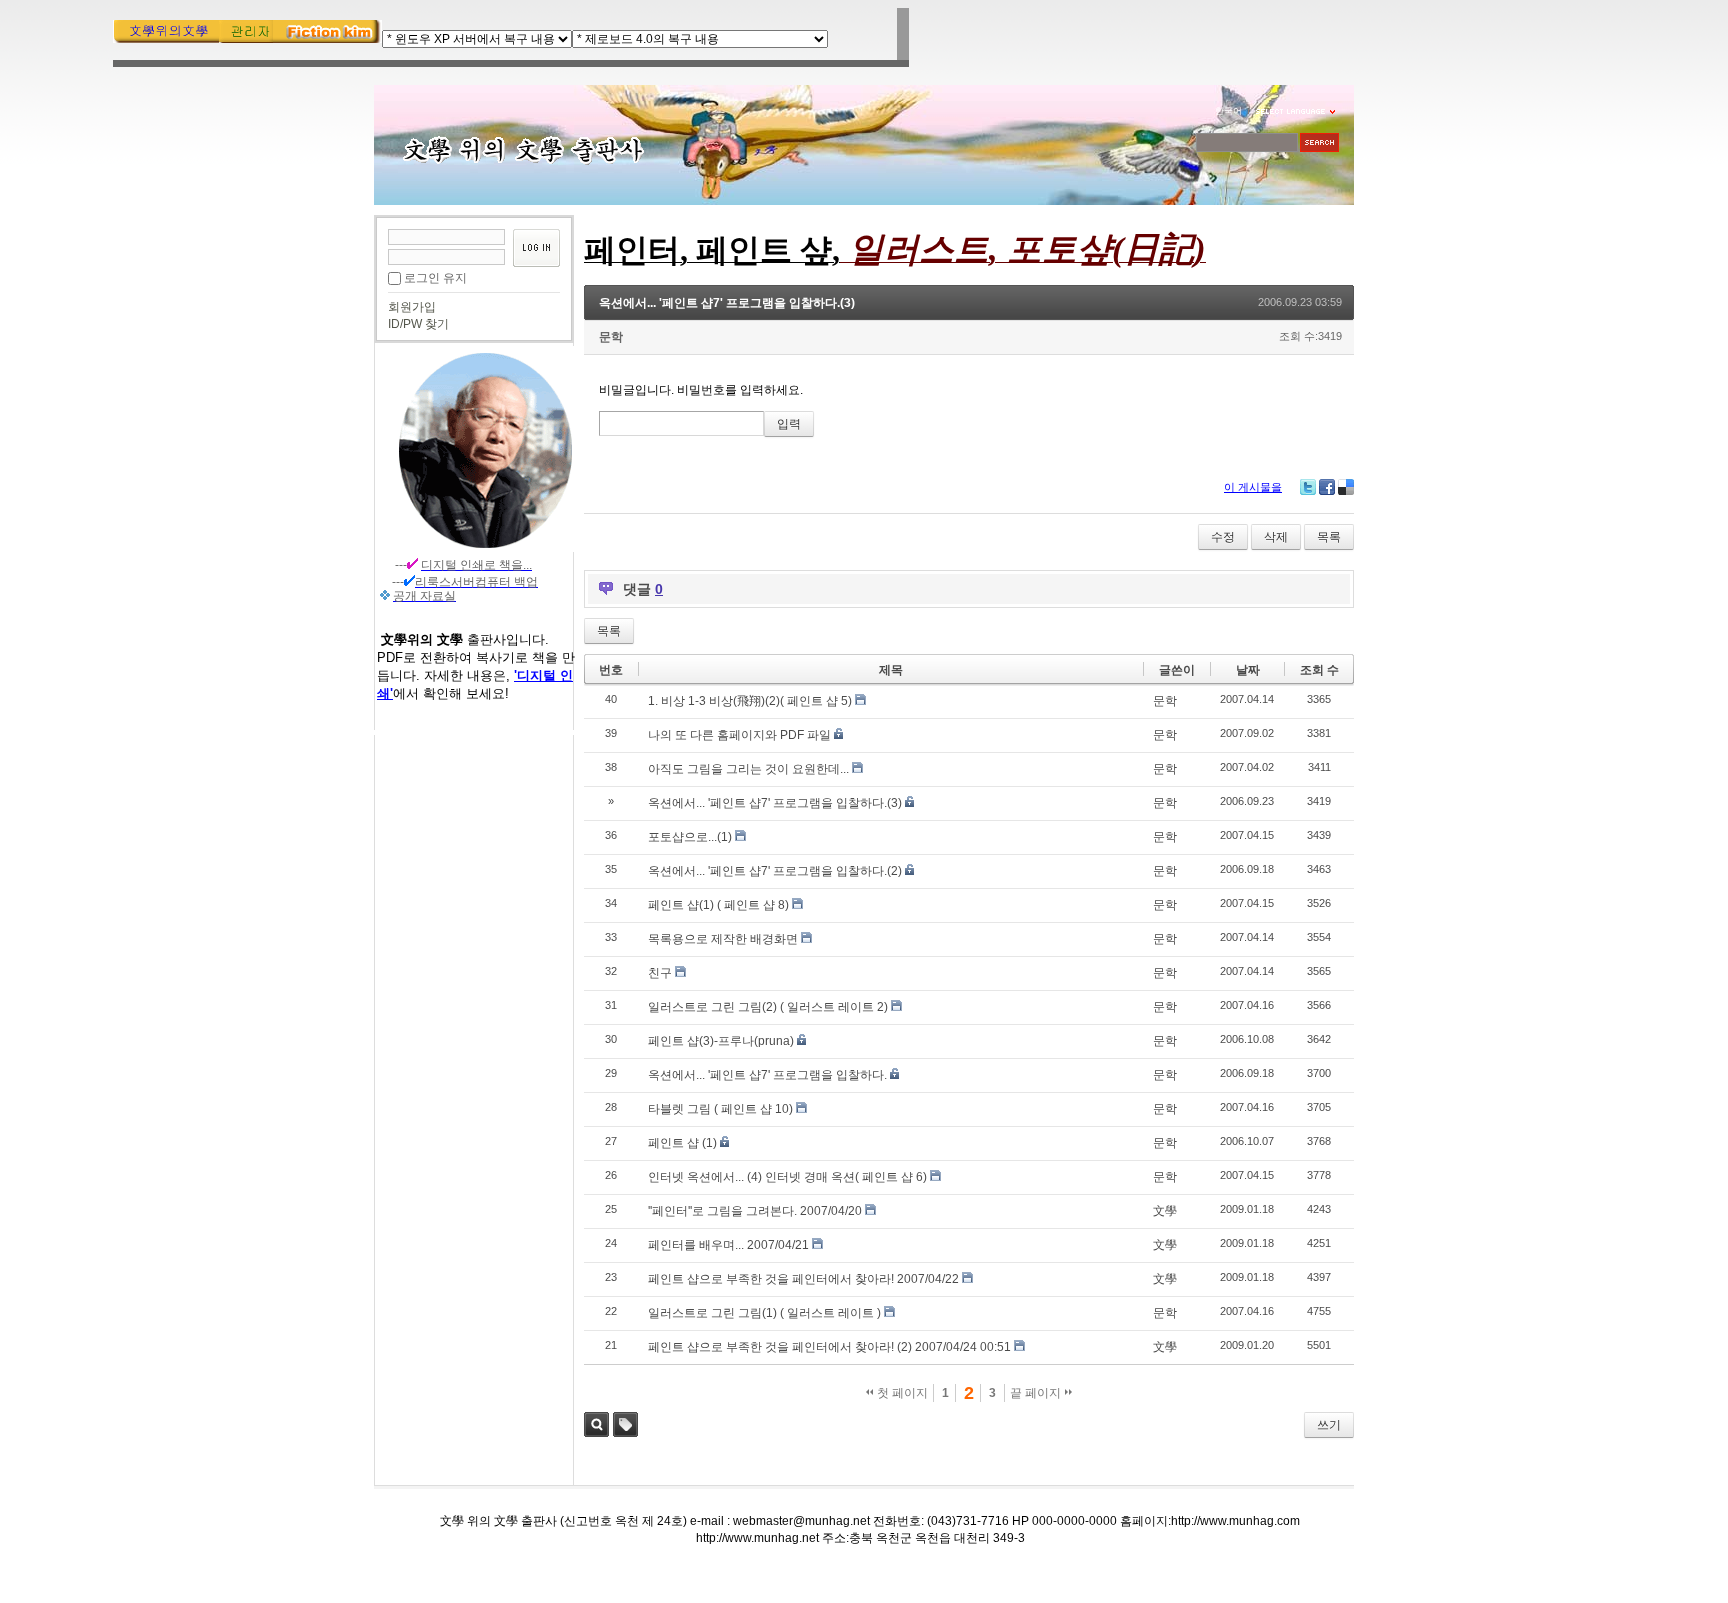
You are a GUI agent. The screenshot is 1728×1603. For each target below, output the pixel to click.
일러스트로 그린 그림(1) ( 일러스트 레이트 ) (764, 1313)
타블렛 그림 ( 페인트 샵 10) (720, 1109)
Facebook (1327, 487)
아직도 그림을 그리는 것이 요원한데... (748, 769)
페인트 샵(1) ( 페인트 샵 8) (718, 905)
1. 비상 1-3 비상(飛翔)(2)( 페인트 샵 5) (750, 701)
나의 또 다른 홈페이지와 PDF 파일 (739, 735)
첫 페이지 (901, 1393)
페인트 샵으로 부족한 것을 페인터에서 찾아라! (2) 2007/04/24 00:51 (829, 1347)
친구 (660, 973)
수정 (1223, 537)
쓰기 (1329, 1425)
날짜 (1248, 670)
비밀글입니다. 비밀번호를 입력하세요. (701, 390)
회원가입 (412, 307)
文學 (1165, 1211)
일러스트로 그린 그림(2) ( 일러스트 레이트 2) (768, 1007)
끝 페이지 (1037, 1393)
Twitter (1308, 487)
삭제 (1276, 537)
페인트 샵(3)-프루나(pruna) (721, 1041)
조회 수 (1319, 670)
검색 (596, 1424)
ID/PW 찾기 (418, 324)
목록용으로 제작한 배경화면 (723, 939)
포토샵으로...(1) (690, 837)
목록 (1329, 537)
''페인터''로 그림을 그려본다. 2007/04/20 (755, 1211)
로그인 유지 (435, 278)
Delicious (1346, 487)
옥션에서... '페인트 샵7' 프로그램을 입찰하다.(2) (775, 871)
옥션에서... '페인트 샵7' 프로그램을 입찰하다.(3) (727, 303)
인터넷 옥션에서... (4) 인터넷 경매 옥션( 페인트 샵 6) (787, 1177)
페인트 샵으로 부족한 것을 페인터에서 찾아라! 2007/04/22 (803, 1279)
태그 (625, 1424)
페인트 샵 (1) (682, 1143)
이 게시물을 (1253, 487)
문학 (611, 337)
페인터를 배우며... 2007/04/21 (728, 1245)
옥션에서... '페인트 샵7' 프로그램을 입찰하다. (767, 1075)
